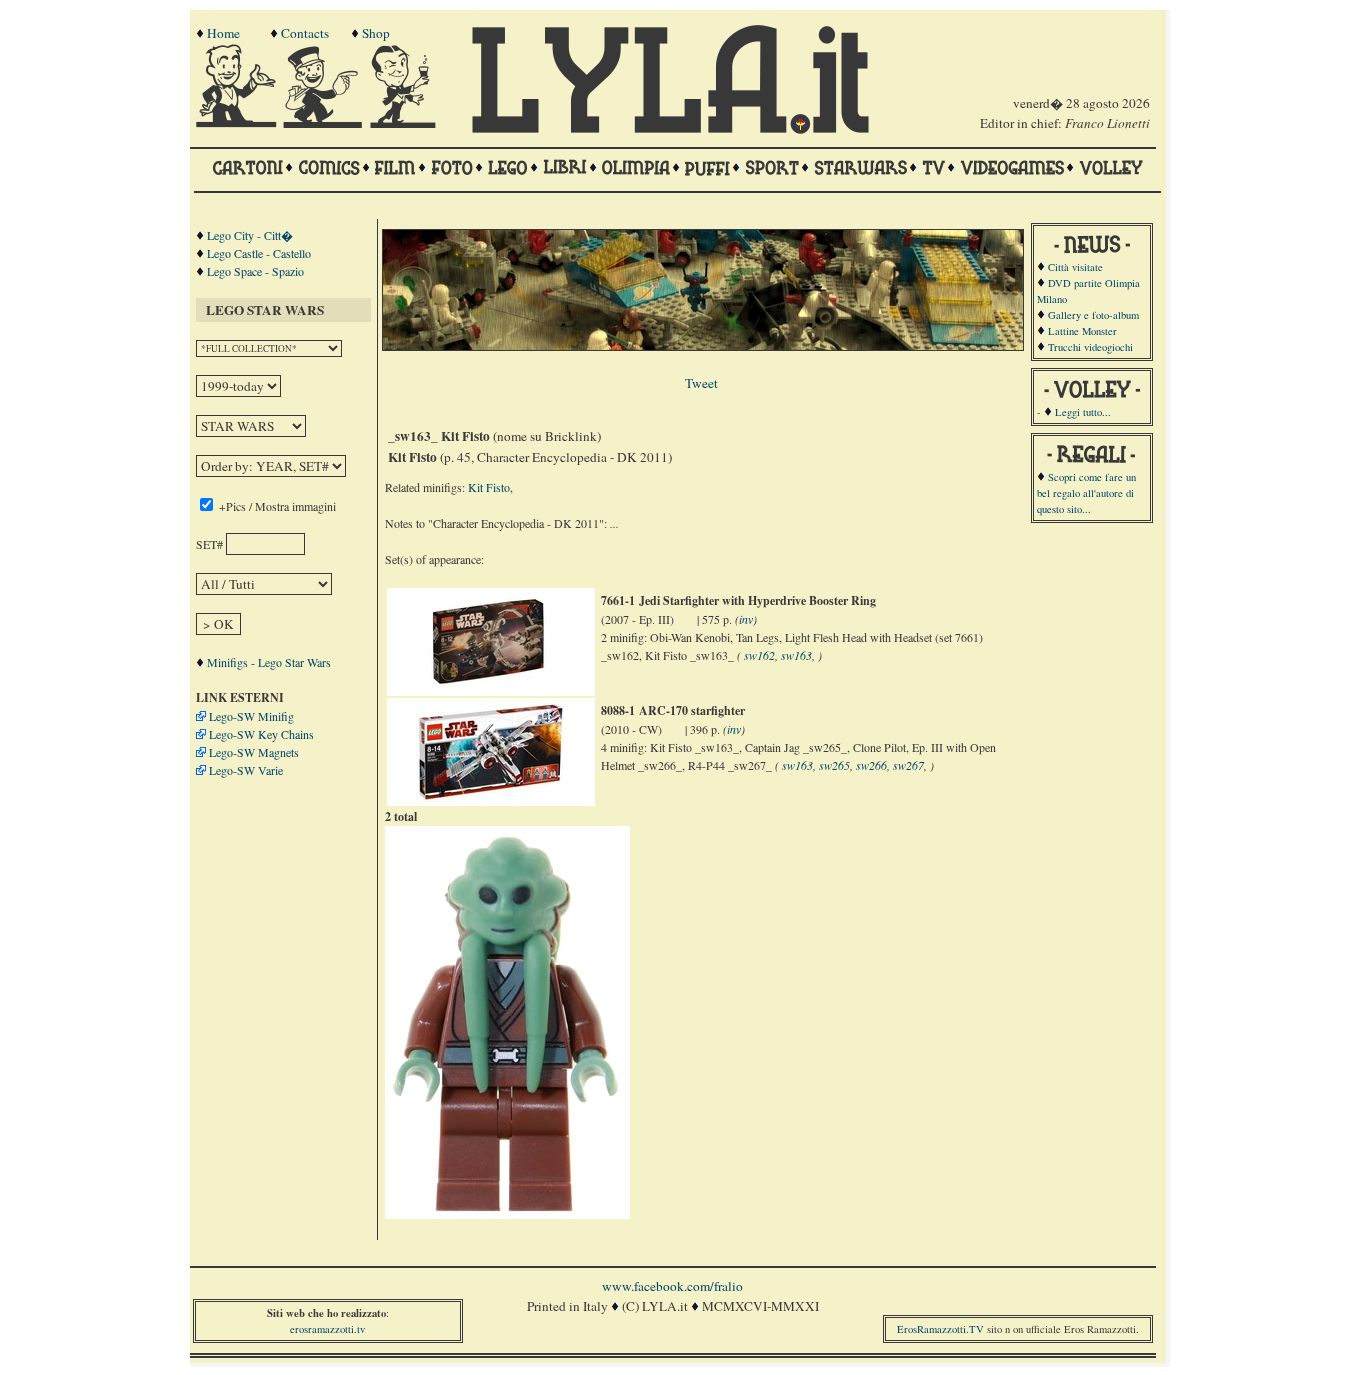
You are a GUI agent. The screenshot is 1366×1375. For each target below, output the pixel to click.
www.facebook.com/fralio (672, 1286)
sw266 (871, 765)
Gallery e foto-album (1093, 315)
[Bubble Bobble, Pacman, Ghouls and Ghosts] (1012, 177)
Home (223, 33)
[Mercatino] (412, 123)
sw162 (759, 655)
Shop (376, 33)
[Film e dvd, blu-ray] (395, 177)
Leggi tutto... (1083, 412)
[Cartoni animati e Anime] (247, 177)
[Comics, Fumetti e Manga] (329, 177)
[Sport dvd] (772, 177)
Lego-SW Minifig (251, 716)
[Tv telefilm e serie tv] (933, 177)
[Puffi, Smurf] (707, 177)
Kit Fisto (489, 487)
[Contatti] (325, 123)
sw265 (834, 765)
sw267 (908, 765)
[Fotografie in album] (452, 177)
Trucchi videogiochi (1090, 347)
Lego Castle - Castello (259, 253)
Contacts (305, 33)
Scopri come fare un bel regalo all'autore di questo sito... (1086, 493)
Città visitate (1075, 267)
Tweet (701, 383)
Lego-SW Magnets (254, 752)
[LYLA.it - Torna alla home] (238, 123)
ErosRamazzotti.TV (940, 1329)
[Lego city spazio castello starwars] (508, 177)
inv (746, 619)
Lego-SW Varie (246, 770)
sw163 (796, 655)
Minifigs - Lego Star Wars (269, 662)
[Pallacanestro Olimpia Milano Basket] (636, 177)
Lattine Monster (1082, 331)
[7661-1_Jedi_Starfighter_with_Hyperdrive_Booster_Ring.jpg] (490, 687)
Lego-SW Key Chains (261, 734)
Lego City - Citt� (250, 235)
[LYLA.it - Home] (670, 129)
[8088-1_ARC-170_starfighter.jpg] (491, 797)
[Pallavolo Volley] (1111, 177)
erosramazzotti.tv (327, 1329)
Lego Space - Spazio (255, 271)
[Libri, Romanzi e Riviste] (565, 177)
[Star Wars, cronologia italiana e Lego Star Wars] (860, 177)
